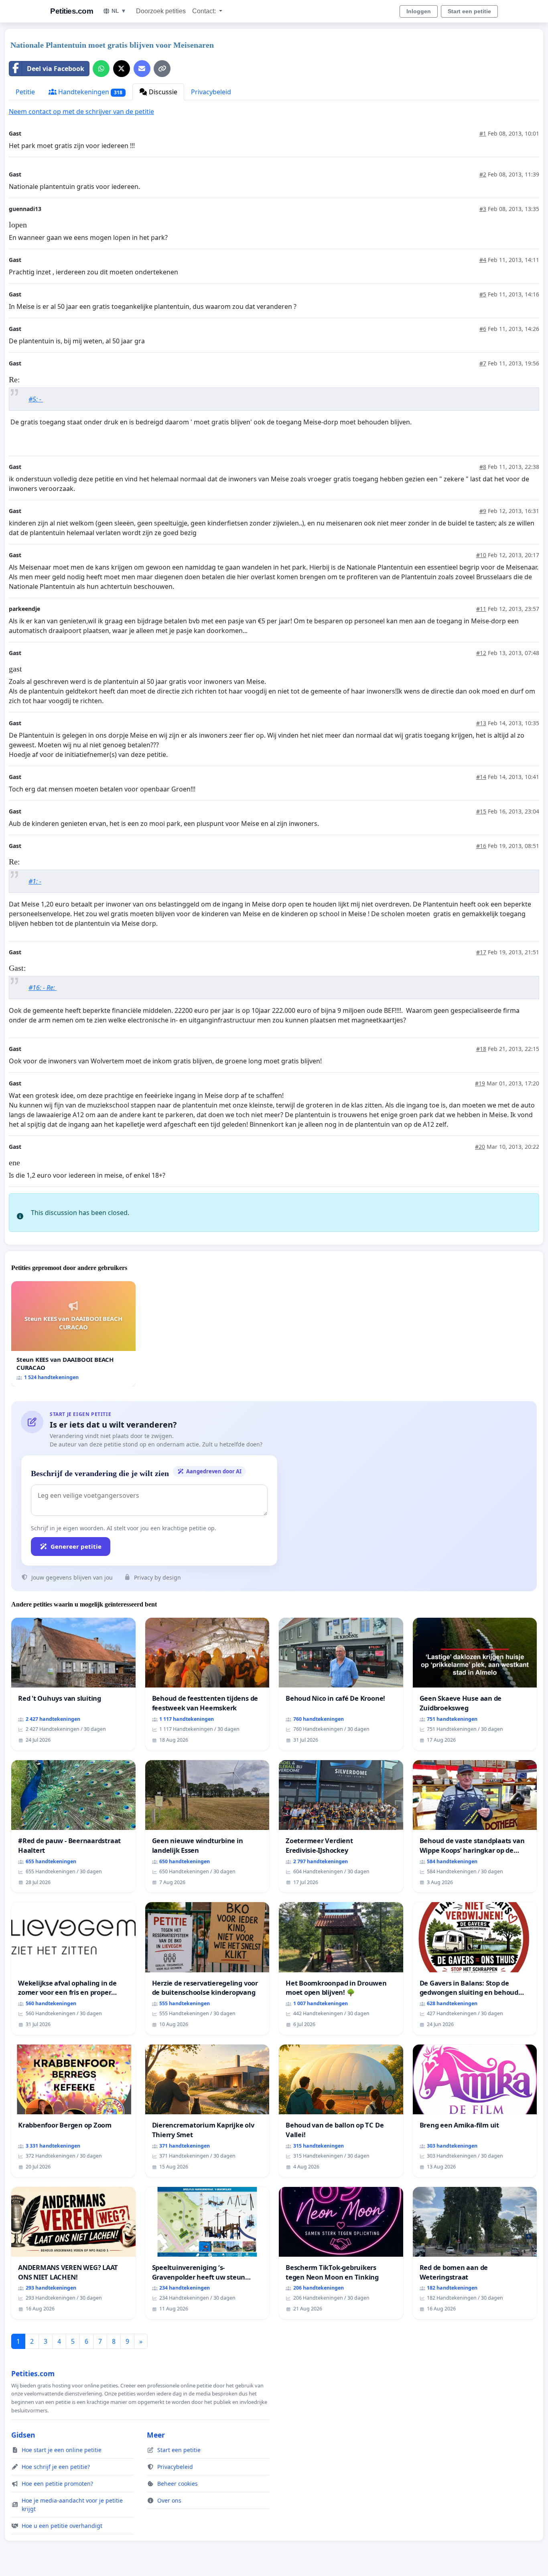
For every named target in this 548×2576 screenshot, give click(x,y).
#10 (481, 555)
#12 (481, 653)
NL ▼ (119, 11)
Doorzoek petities (161, 11)
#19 (480, 1083)
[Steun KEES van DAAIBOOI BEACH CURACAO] (73, 1334)
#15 (481, 811)
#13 (481, 723)
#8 (483, 467)
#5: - (36, 399)
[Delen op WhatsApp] (101, 69)
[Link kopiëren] (162, 69)
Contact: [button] (205, 11)
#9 (483, 511)
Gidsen (23, 2435)
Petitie (25, 92)
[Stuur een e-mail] (142, 69)
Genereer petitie (76, 1546)
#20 (480, 1147)
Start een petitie (469, 11)
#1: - (35, 881)
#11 (481, 609)
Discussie (162, 92)
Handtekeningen (89, 92)
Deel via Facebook (56, 69)
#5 (483, 294)
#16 (481, 846)
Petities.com (72, 11)
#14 (481, 777)
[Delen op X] (122, 69)
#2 (483, 174)
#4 (483, 260)
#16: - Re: (43, 988)
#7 (483, 363)
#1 (483, 133)
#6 (483, 329)
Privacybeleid (211, 92)
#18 (481, 1049)
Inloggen (419, 11)
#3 (483, 209)
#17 (481, 952)
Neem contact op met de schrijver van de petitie (81, 112)
